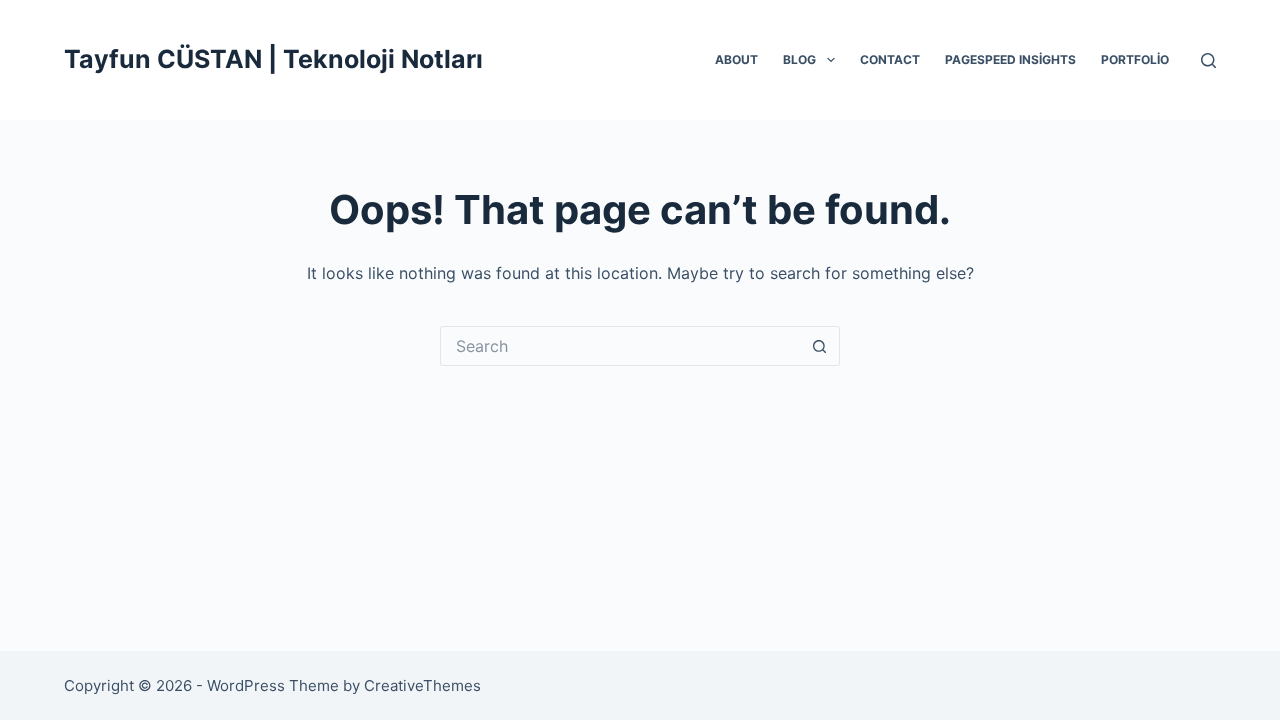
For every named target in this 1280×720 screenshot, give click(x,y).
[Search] (1208, 60)
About (736, 59)
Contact (890, 59)
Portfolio (1135, 59)
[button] (831, 60)
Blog (799, 59)
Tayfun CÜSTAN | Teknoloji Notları (273, 59)
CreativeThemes (422, 685)
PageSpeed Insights (1010, 59)
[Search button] (820, 346)
